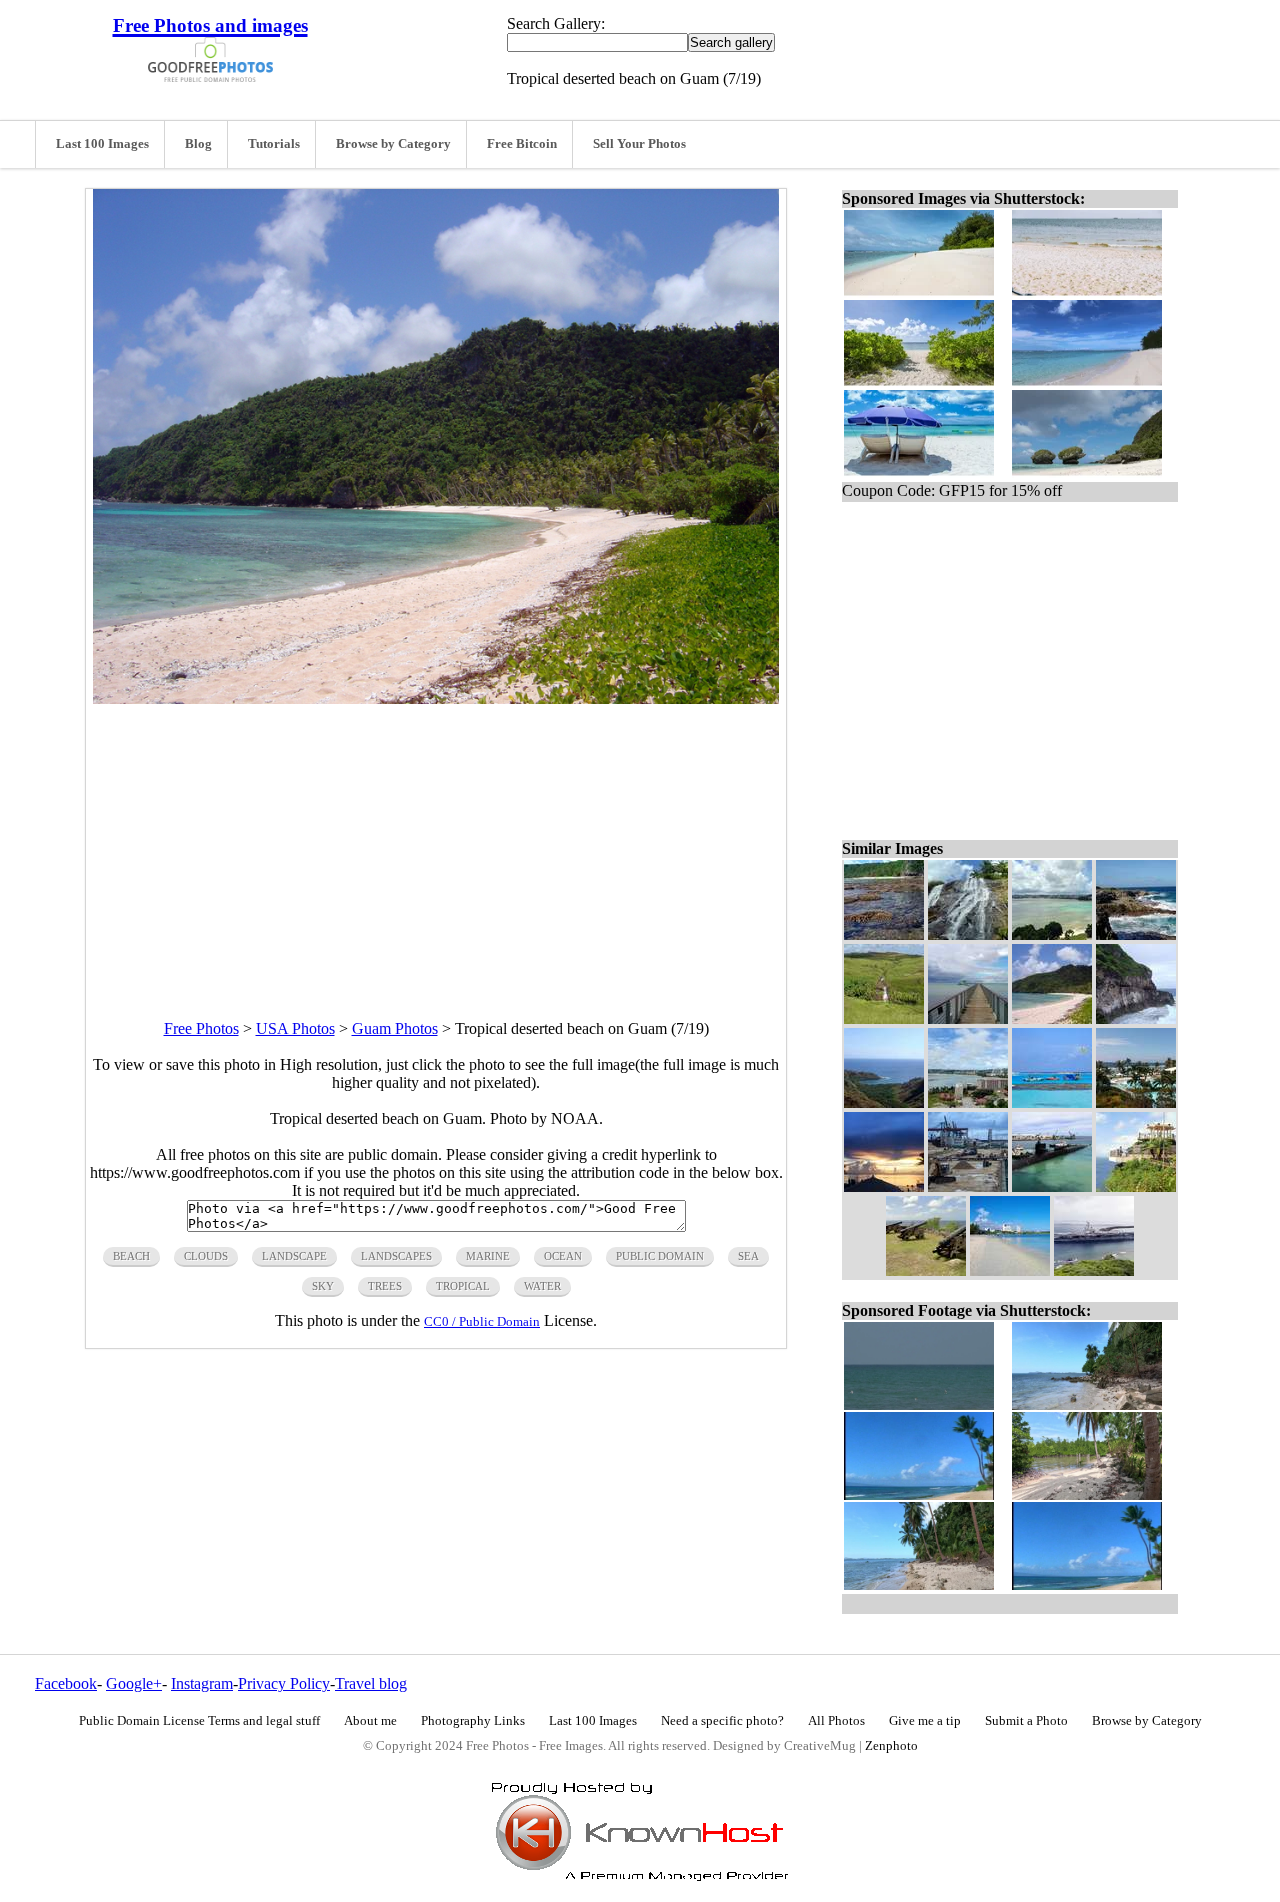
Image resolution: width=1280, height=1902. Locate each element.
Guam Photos (395, 1028)
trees (385, 1286)
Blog (198, 144)
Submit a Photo (1026, 1721)
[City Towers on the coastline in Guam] (1052, 934)
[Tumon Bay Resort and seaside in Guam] (968, 1102)
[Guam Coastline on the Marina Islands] (1136, 934)
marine (488, 1256)
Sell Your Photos (639, 144)
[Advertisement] (436, 844)
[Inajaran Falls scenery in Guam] (968, 934)
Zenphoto (891, 1746)
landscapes (396, 1256)
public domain (660, 1256)
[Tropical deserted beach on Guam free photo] (436, 698)
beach (131, 1256)
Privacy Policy (284, 1683)
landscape (294, 1256)
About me (370, 1721)
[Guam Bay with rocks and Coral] (884, 934)
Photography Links (473, 1721)
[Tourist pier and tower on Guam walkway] (968, 1018)
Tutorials (274, 144)
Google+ (134, 1683)
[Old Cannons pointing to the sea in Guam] (926, 1270)
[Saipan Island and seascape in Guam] (1052, 1102)
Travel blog (371, 1683)
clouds (206, 1256)
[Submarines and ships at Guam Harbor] (1052, 1186)
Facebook (66, 1683)
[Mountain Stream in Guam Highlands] (884, 1018)
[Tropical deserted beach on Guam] (1052, 1018)
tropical (463, 1286)
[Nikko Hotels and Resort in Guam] (1136, 1102)
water (542, 1286)
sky (323, 1286)
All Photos (836, 1721)
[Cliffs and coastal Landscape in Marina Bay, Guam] (1136, 1018)
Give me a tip (925, 1721)
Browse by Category (393, 144)
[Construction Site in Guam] (968, 1186)
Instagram (202, 1683)
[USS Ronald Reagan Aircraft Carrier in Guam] (1094, 1270)
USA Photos (295, 1028)
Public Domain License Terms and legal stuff (199, 1721)
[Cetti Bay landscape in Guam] (884, 1102)
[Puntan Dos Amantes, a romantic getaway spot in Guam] (1136, 1186)
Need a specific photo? (722, 1721)
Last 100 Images (102, 144)
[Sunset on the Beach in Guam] (884, 1186)
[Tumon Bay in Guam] (1010, 1270)
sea (748, 1256)
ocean (563, 1256)
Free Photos (201, 1028)
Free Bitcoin (522, 144)
